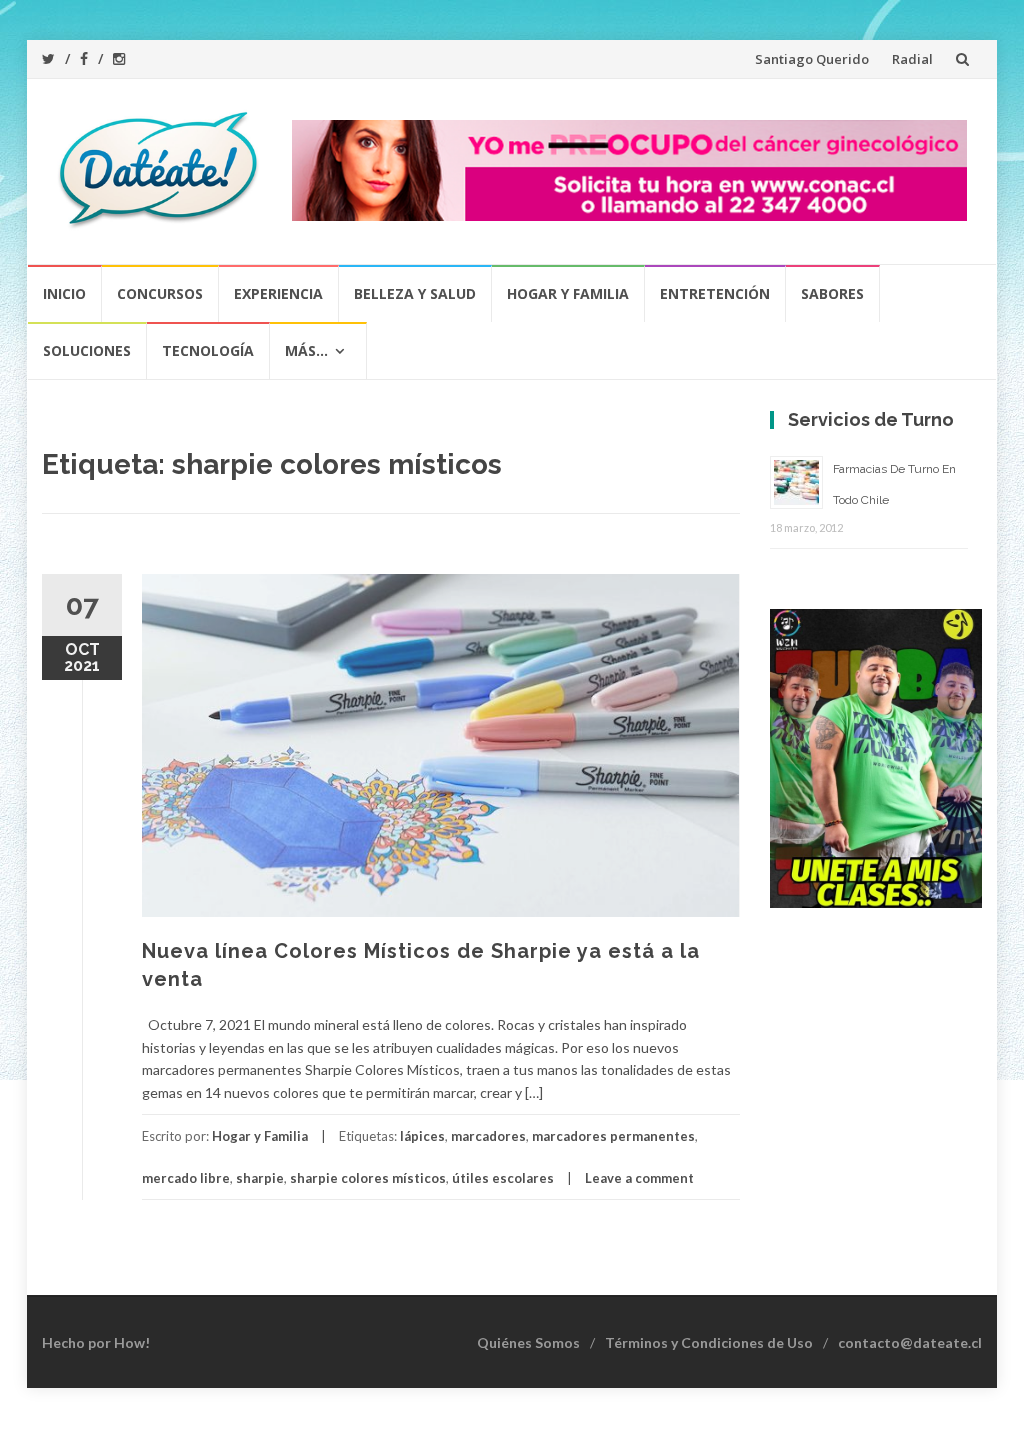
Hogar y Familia (568, 293)
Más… (306, 350)
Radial (912, 59)
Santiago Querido (812, 59)
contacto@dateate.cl (910, 1342)
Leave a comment (639, 1178)
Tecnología (208, 350)
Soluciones (87, 350)
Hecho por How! (96, 1342)
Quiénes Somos (528, 1342)
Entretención (715, 293)
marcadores (488, 1136)
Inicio (64, 293)
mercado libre (186, 1178)
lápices (422, 1136)
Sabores (832, 293)
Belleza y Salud (415, 293)
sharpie (260, 1178)
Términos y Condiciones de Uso (709, 1342)
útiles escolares (503, 1178)
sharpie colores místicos (368, 1178)
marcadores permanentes (613, 1136)
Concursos (160, 293)
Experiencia (278, 293)
